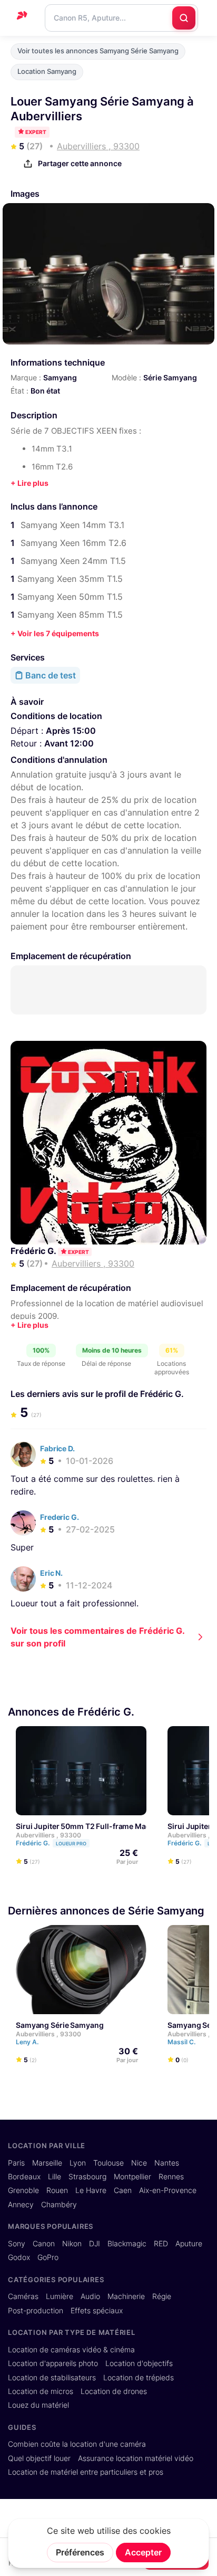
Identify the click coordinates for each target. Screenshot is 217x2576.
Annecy (21, 2205)
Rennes (171, 2177)
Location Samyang (47, 71)
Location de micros (41, 2391)
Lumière (60, 2296)
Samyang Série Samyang (60, 2025)
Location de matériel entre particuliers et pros (86, 2472)
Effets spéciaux (97, 2311)
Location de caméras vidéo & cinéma (71, 2350)
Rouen (57, 2190)
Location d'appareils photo (53, 2363)
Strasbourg (87, 2177)
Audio (90, 2296)
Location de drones (114, 2391)
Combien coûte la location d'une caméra (77, 2444)
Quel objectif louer (39, 2458)
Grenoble (23, 2190)
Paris (16, 2163)
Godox (19, 2257)
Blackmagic (127, 2244)
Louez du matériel (38, 2405)
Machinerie (126, 2296)
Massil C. (182, 2042)
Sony (17, 2244)
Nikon (72, 2244)
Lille (55, 2177)
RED (161, 2244)
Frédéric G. (34, 1251)
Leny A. (28, 2042)
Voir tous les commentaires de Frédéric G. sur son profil (98, 1637)
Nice (139, 2163)
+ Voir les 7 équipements (55, 633)
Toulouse (108, 2163)
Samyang (60, 377)
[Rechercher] (184, 18)
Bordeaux (24, 2177)
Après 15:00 (71, 731)
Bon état (45, 391)
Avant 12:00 (69, 743)
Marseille (47, 2163)
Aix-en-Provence (168, 2190)
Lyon (78, 2163)
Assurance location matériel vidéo (136, 2458)
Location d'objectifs (139, 2363)
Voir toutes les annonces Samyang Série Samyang (98, 51)
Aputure (189, 2244)
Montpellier (132, 2177)
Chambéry (59, 2205)
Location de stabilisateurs (52, 2378)
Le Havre (91, 2190)
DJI (95, 2244)
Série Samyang (170, 377)
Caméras (23, 2296)
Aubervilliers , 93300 (48, 1835)
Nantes (167, 2163)
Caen (123, 2190)
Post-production (36, 2311)
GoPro (48, 2257)
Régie (162, 2296)
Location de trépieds (139, 2378)
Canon (44, 2244)
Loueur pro (71, 1844)
